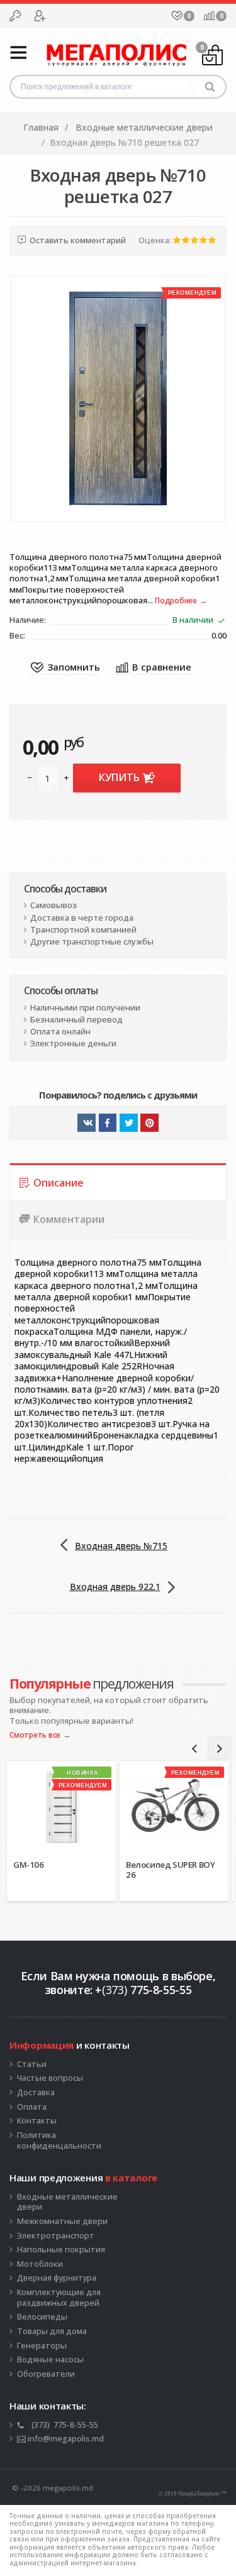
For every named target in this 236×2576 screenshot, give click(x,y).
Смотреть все (35, 1735)
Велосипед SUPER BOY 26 (170, 1870)
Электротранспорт (56, 2236)
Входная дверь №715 (121, 1546)
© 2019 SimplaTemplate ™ (193, 2494)
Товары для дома (52, 2332)
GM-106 (29, 1865)
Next (219, 1748)
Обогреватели (46, 2374)
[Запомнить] (65, 668)
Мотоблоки (40, 2264)
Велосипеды (42, 2317)
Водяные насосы (50, 2360)
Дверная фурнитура (57, 2278)
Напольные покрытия (61, 2250)
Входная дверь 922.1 (115, 1587)
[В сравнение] (154, 668)
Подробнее (176, 601)
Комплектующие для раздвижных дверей (59, 2298)
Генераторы (42, 2346)
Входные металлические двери (67, 2202)
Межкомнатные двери (62, 2222)
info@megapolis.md (65, 2439)
